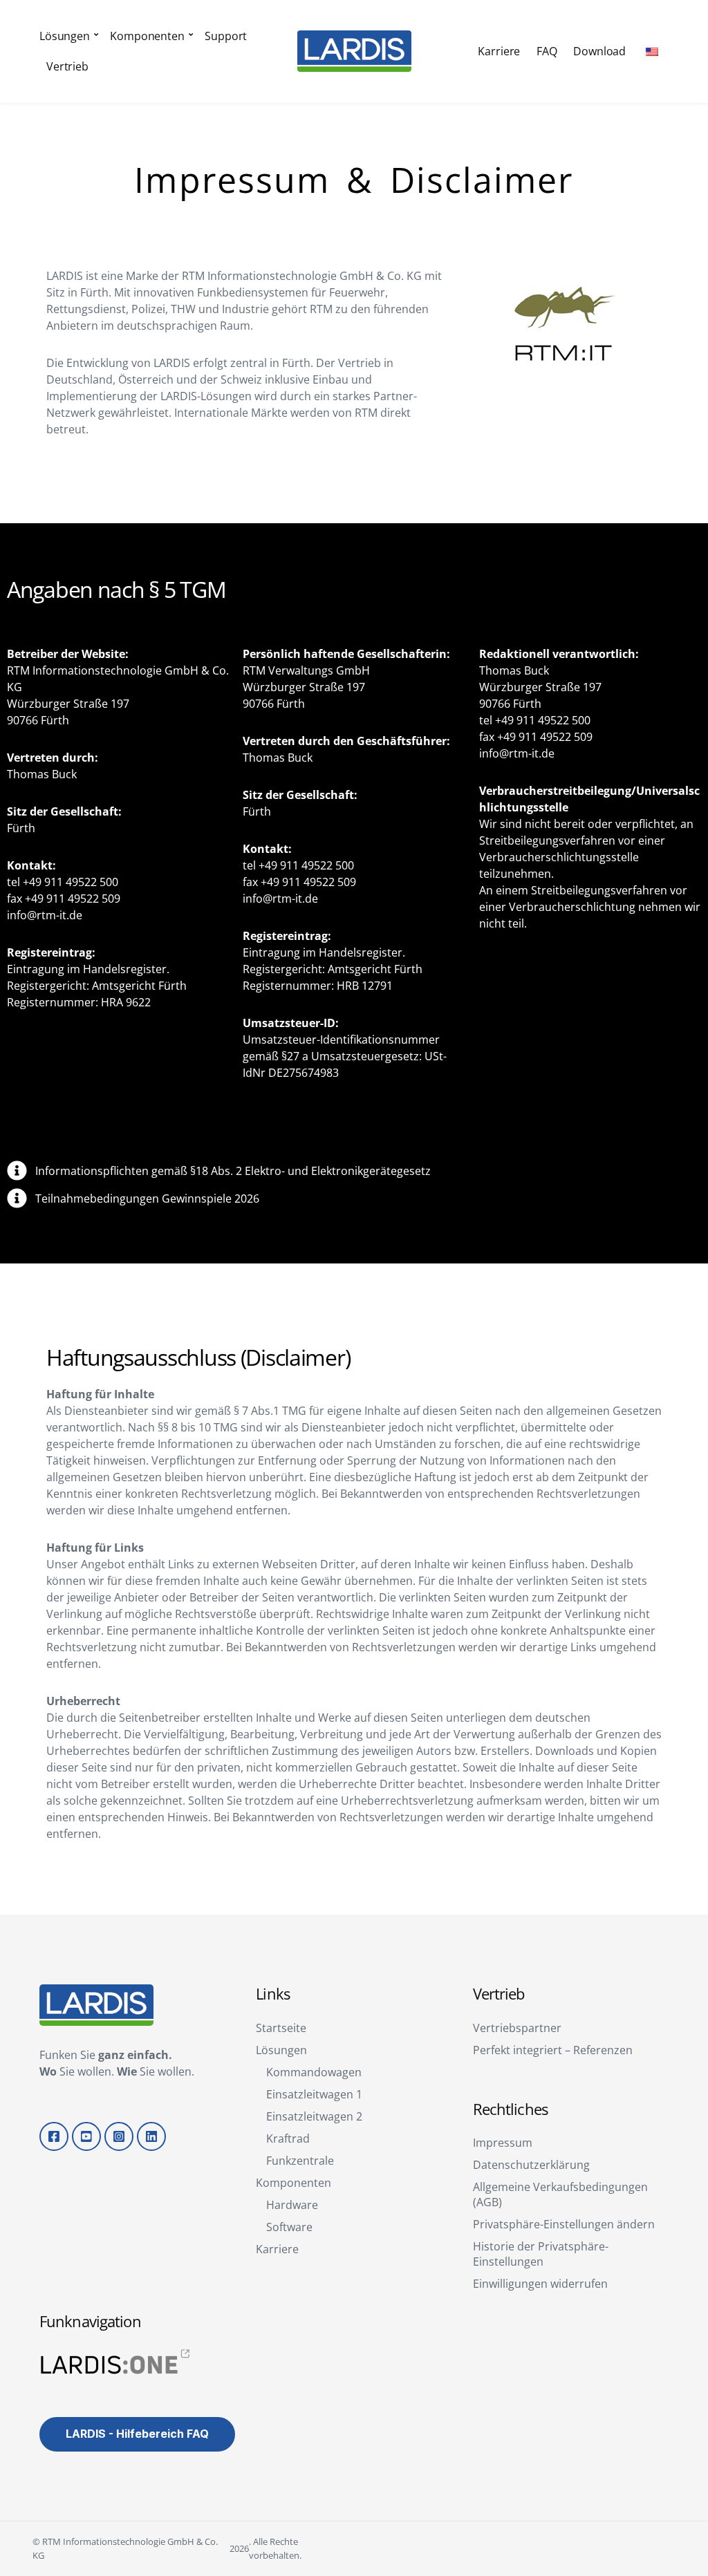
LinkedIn (151, 2136)
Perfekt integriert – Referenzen (553, 2050)
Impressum (503, 2143)
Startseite (281, 2028)
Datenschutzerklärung (531, 2165)
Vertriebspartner (517, 2028)
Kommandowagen (314, 2072)
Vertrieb (67, 66)
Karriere (499, 51)
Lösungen (65, 36)
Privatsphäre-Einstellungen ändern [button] (564, 2224)
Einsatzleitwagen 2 (314, 2116)
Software (289, 2227)
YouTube (86, 2136)
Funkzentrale (300, 2161)
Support (226, 36)
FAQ (547, 51)
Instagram (119, 2136)
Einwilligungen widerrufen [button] (540, 2284)
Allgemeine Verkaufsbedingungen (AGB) (560, 2194)
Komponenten (147, 36)
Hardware (292, 2205)
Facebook (54, 2136)
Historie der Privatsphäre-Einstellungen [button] (541, 2254)
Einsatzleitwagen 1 (314, 2094)
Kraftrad (288, 2138)
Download (599, 51)
